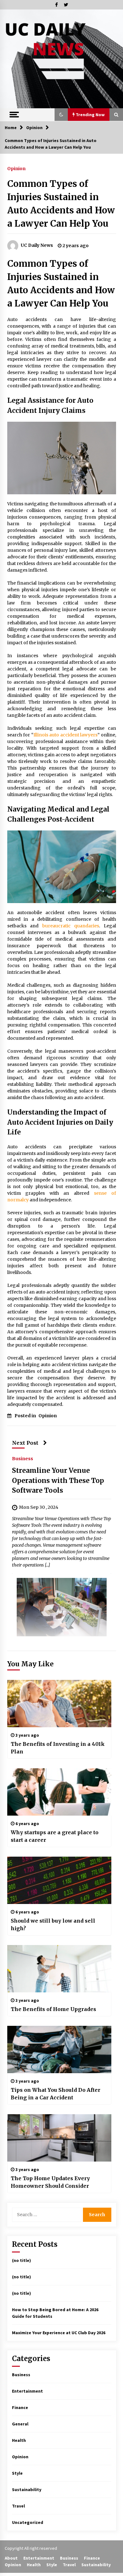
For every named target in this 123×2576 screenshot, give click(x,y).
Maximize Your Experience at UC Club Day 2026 (59, 2333)
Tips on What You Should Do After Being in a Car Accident (56, 2094)
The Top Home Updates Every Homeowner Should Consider (50, 2182)
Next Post (25, 1443)
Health (19, 2440)
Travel (18, 2506)
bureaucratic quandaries (71, 926)
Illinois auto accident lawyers (66, 735)
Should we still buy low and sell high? (53, 1925)
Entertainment (27, 2391)
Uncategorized (28, 2522)
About (11, 2558)
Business (23, 1458)
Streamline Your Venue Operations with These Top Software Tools (58, 1480)
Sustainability (27, 2490)
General (20, 2424)
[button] (61, 115)
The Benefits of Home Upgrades (53, 2009)
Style (17, 2473)
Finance (20, 2407)
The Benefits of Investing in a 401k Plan (58, 1748)
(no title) (21, 2260)
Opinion (16, 168)
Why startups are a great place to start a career (55, 1836)
